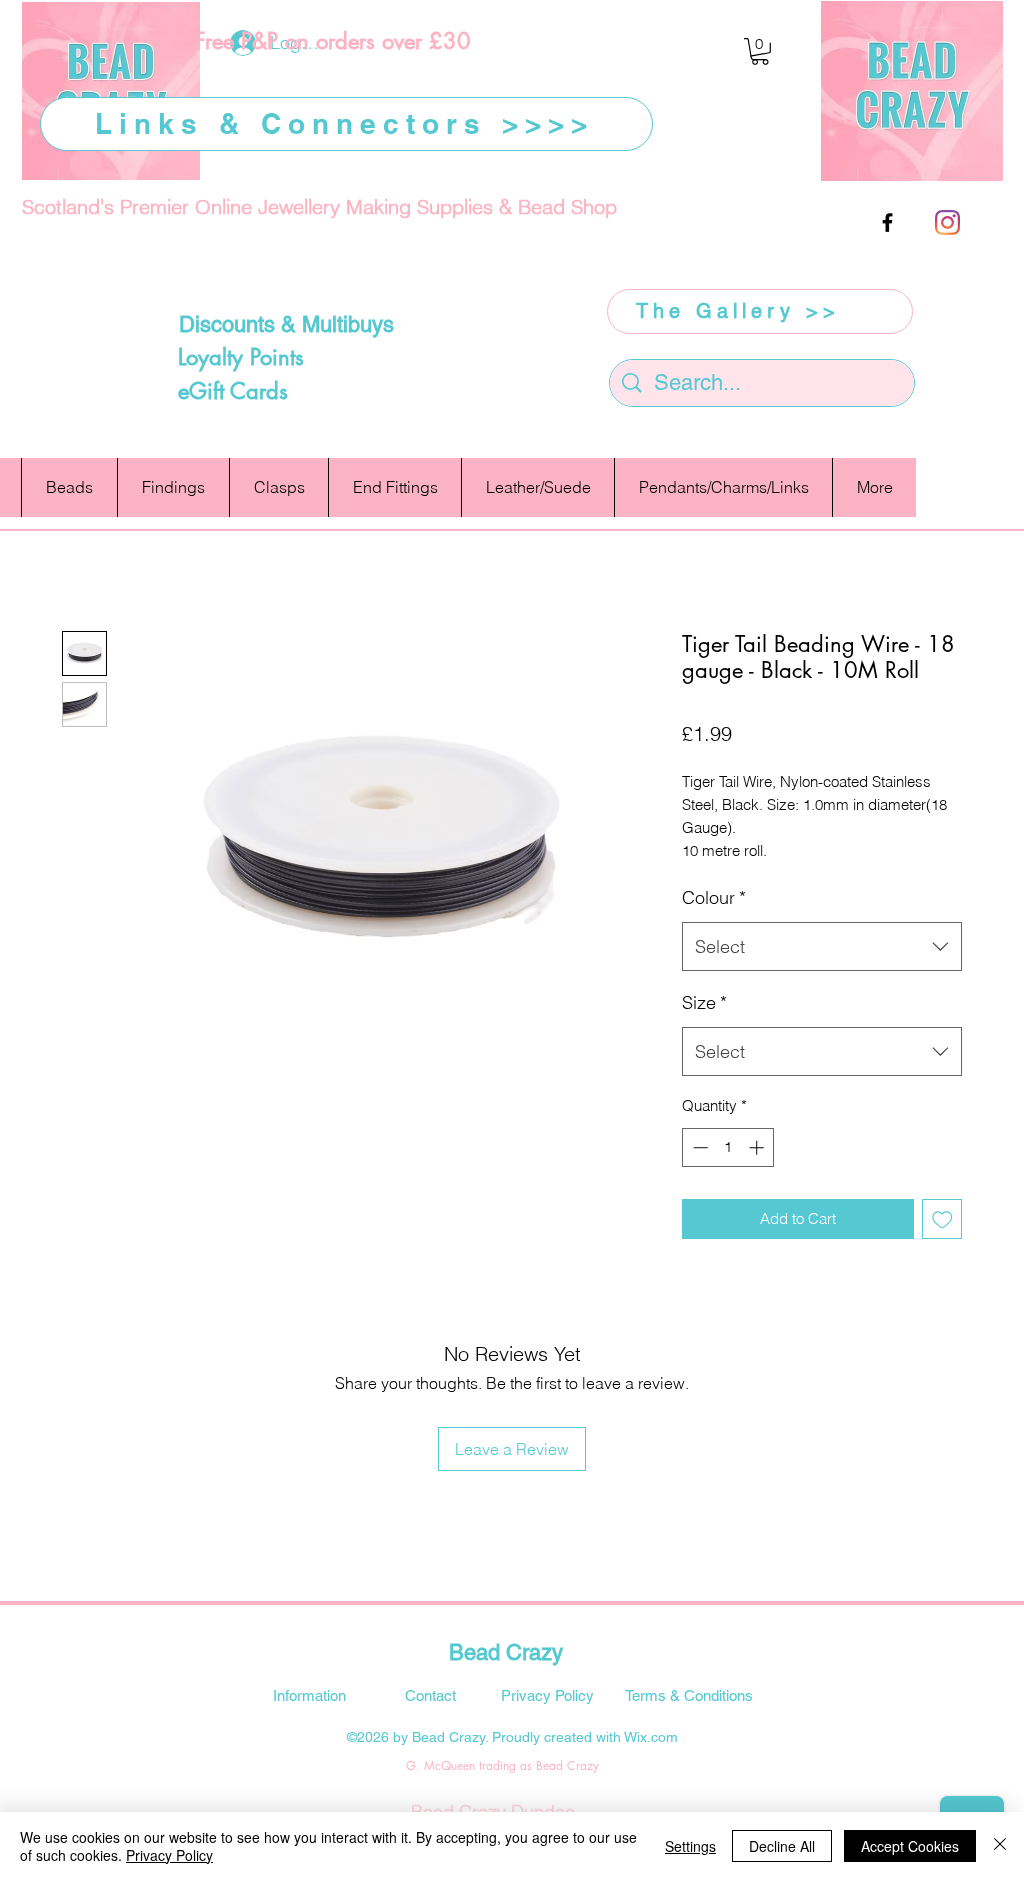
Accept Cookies (910, 1846)
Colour (714, 897)
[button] (760, 51)
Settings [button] (690, 1846)
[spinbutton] (728, 1147)
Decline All (782, 1846)
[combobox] (822, 947)
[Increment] (758, 1147)
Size (704, 1002)
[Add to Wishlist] (942, 1219)
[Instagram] (947, 222)
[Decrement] (698, 1147)
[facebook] (887, 222)
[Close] (1000, 1846)
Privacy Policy (169, 1855)
